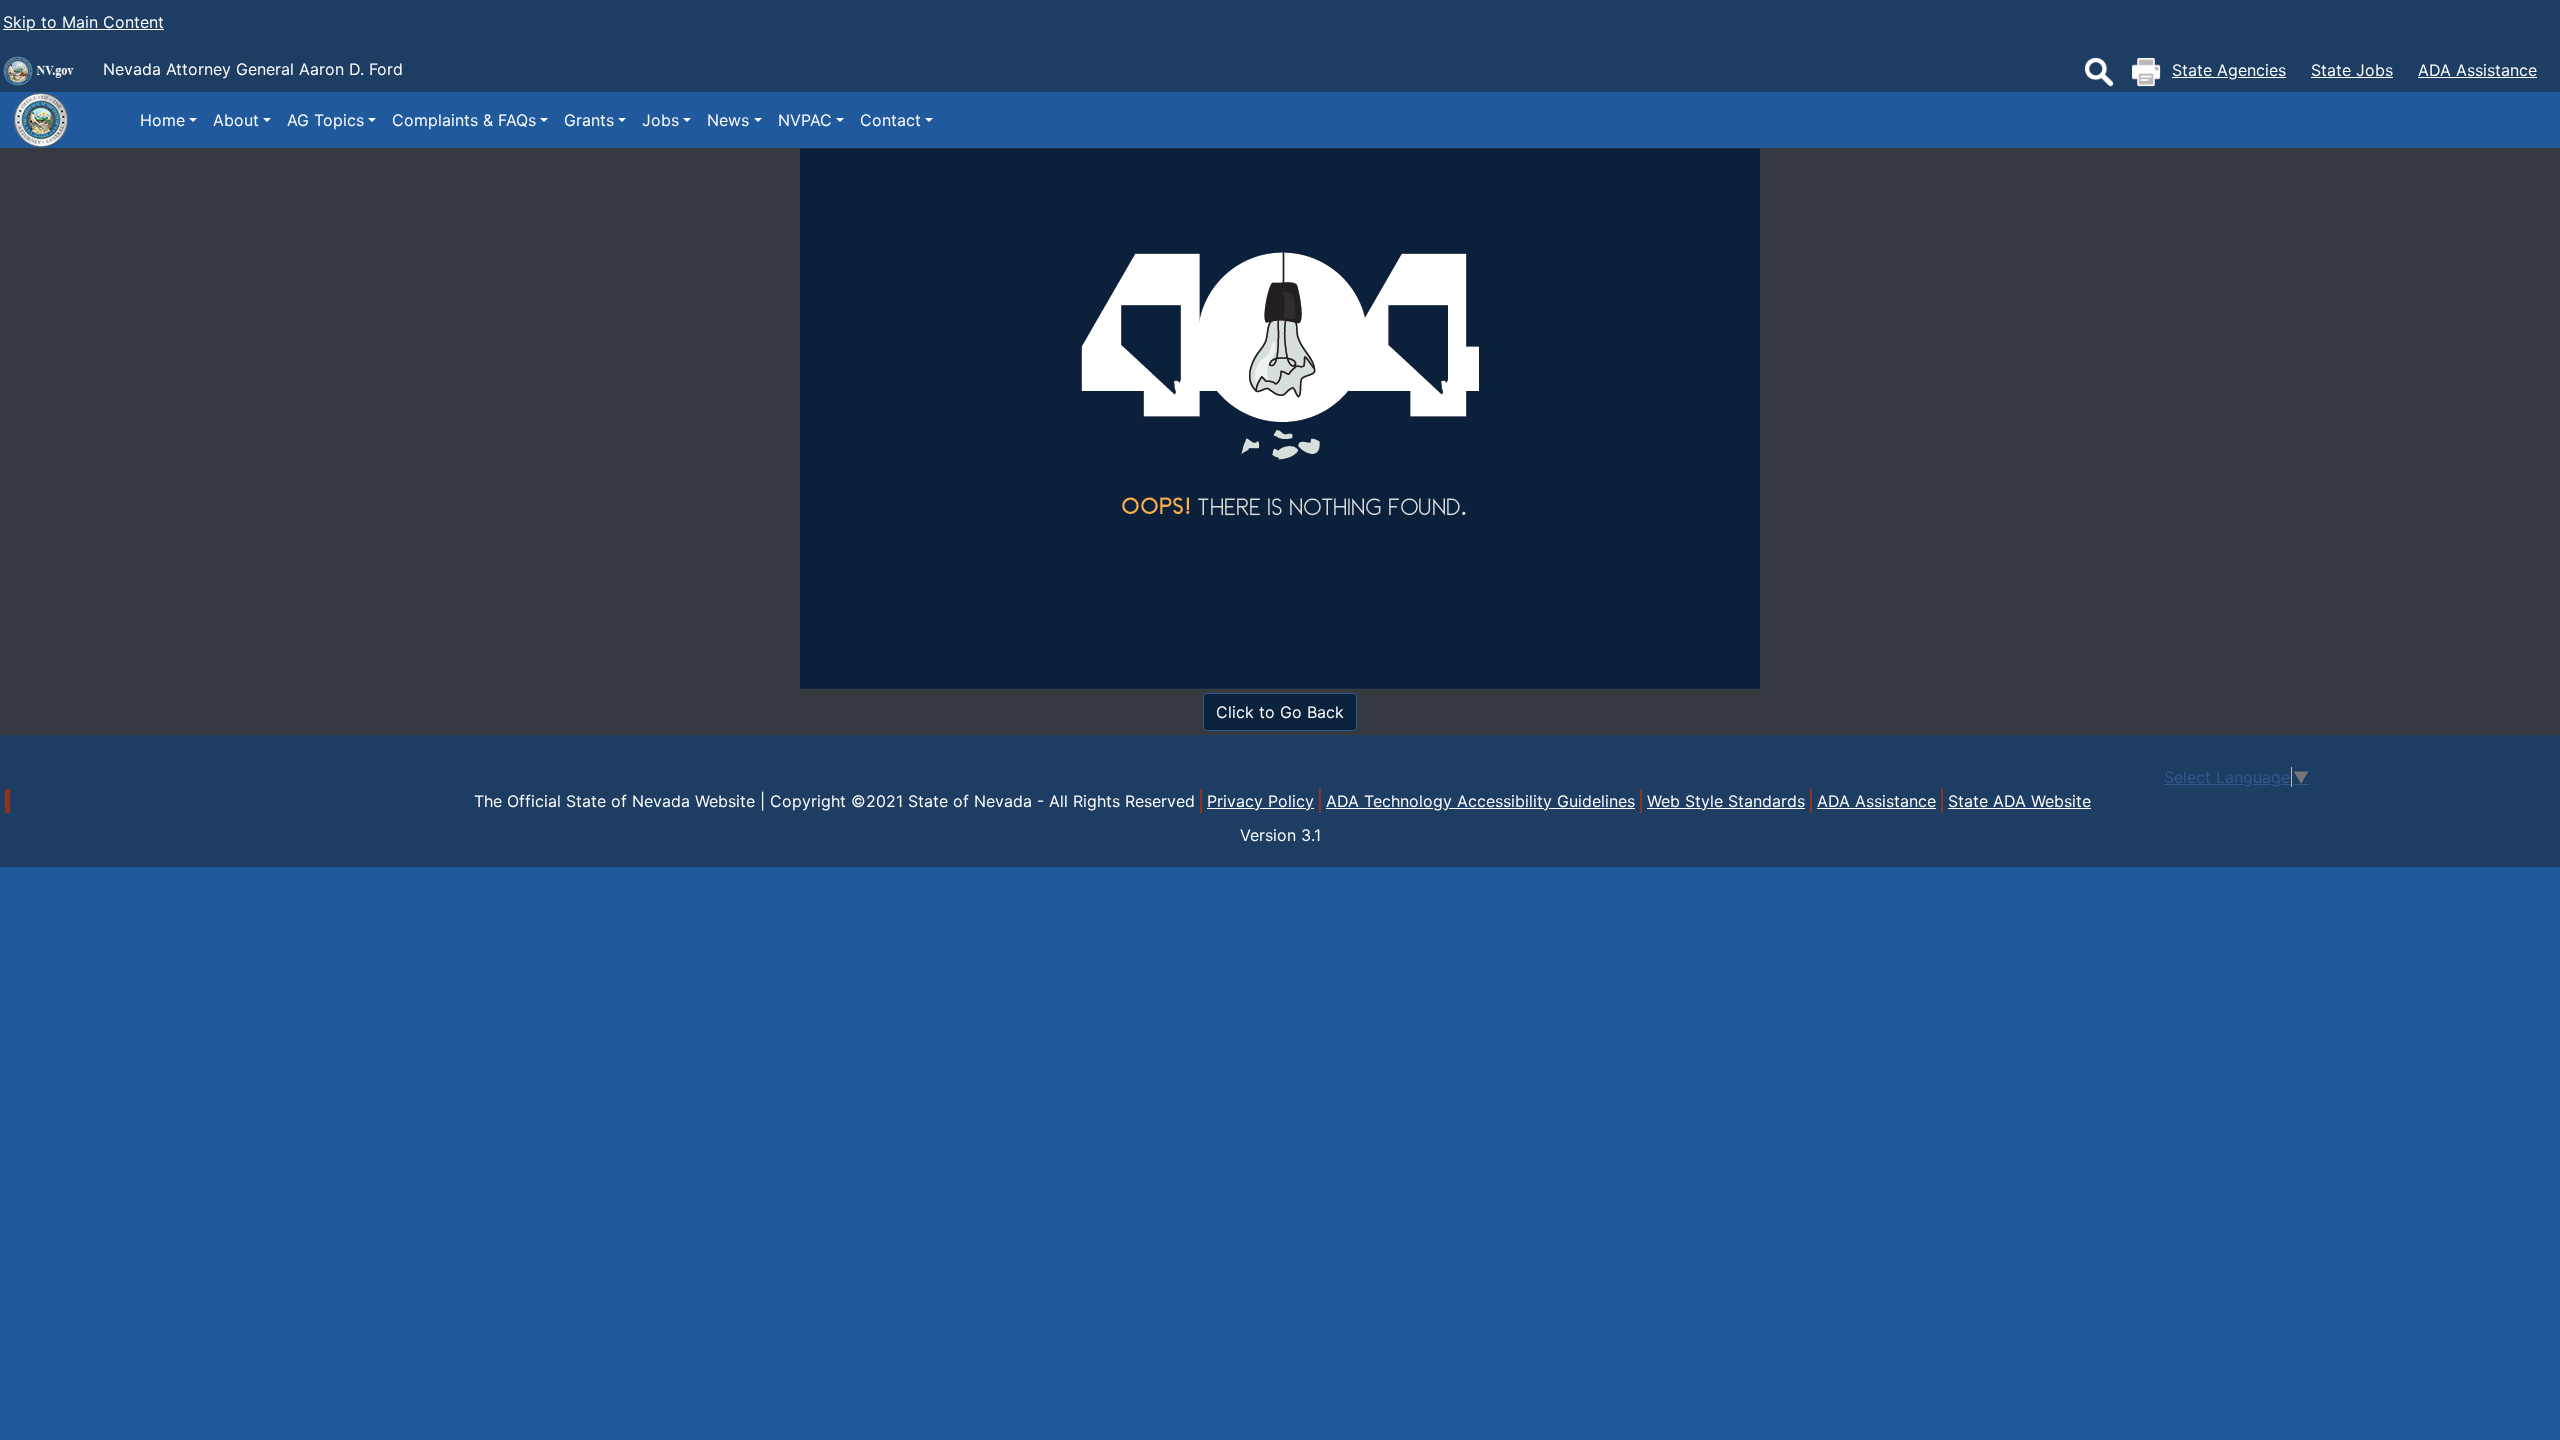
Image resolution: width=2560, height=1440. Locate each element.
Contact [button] (890, 120)
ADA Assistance (2477, 70)
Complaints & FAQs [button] (464, 120)
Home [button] (162, 120)
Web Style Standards (1726, 801)
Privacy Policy (1260, 801)
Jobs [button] (660, 120)
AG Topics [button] (325, 120)
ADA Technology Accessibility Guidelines (1480, 801)
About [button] (236, 120)
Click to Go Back (1280, 712)
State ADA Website (2019, 801)
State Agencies (2229, 70)
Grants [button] (589, 120)
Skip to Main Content (83, 22)
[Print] (2146, 72)
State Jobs (2352, 70)
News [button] (728, 120)
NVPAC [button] (805, 120)
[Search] (2099, 72)
